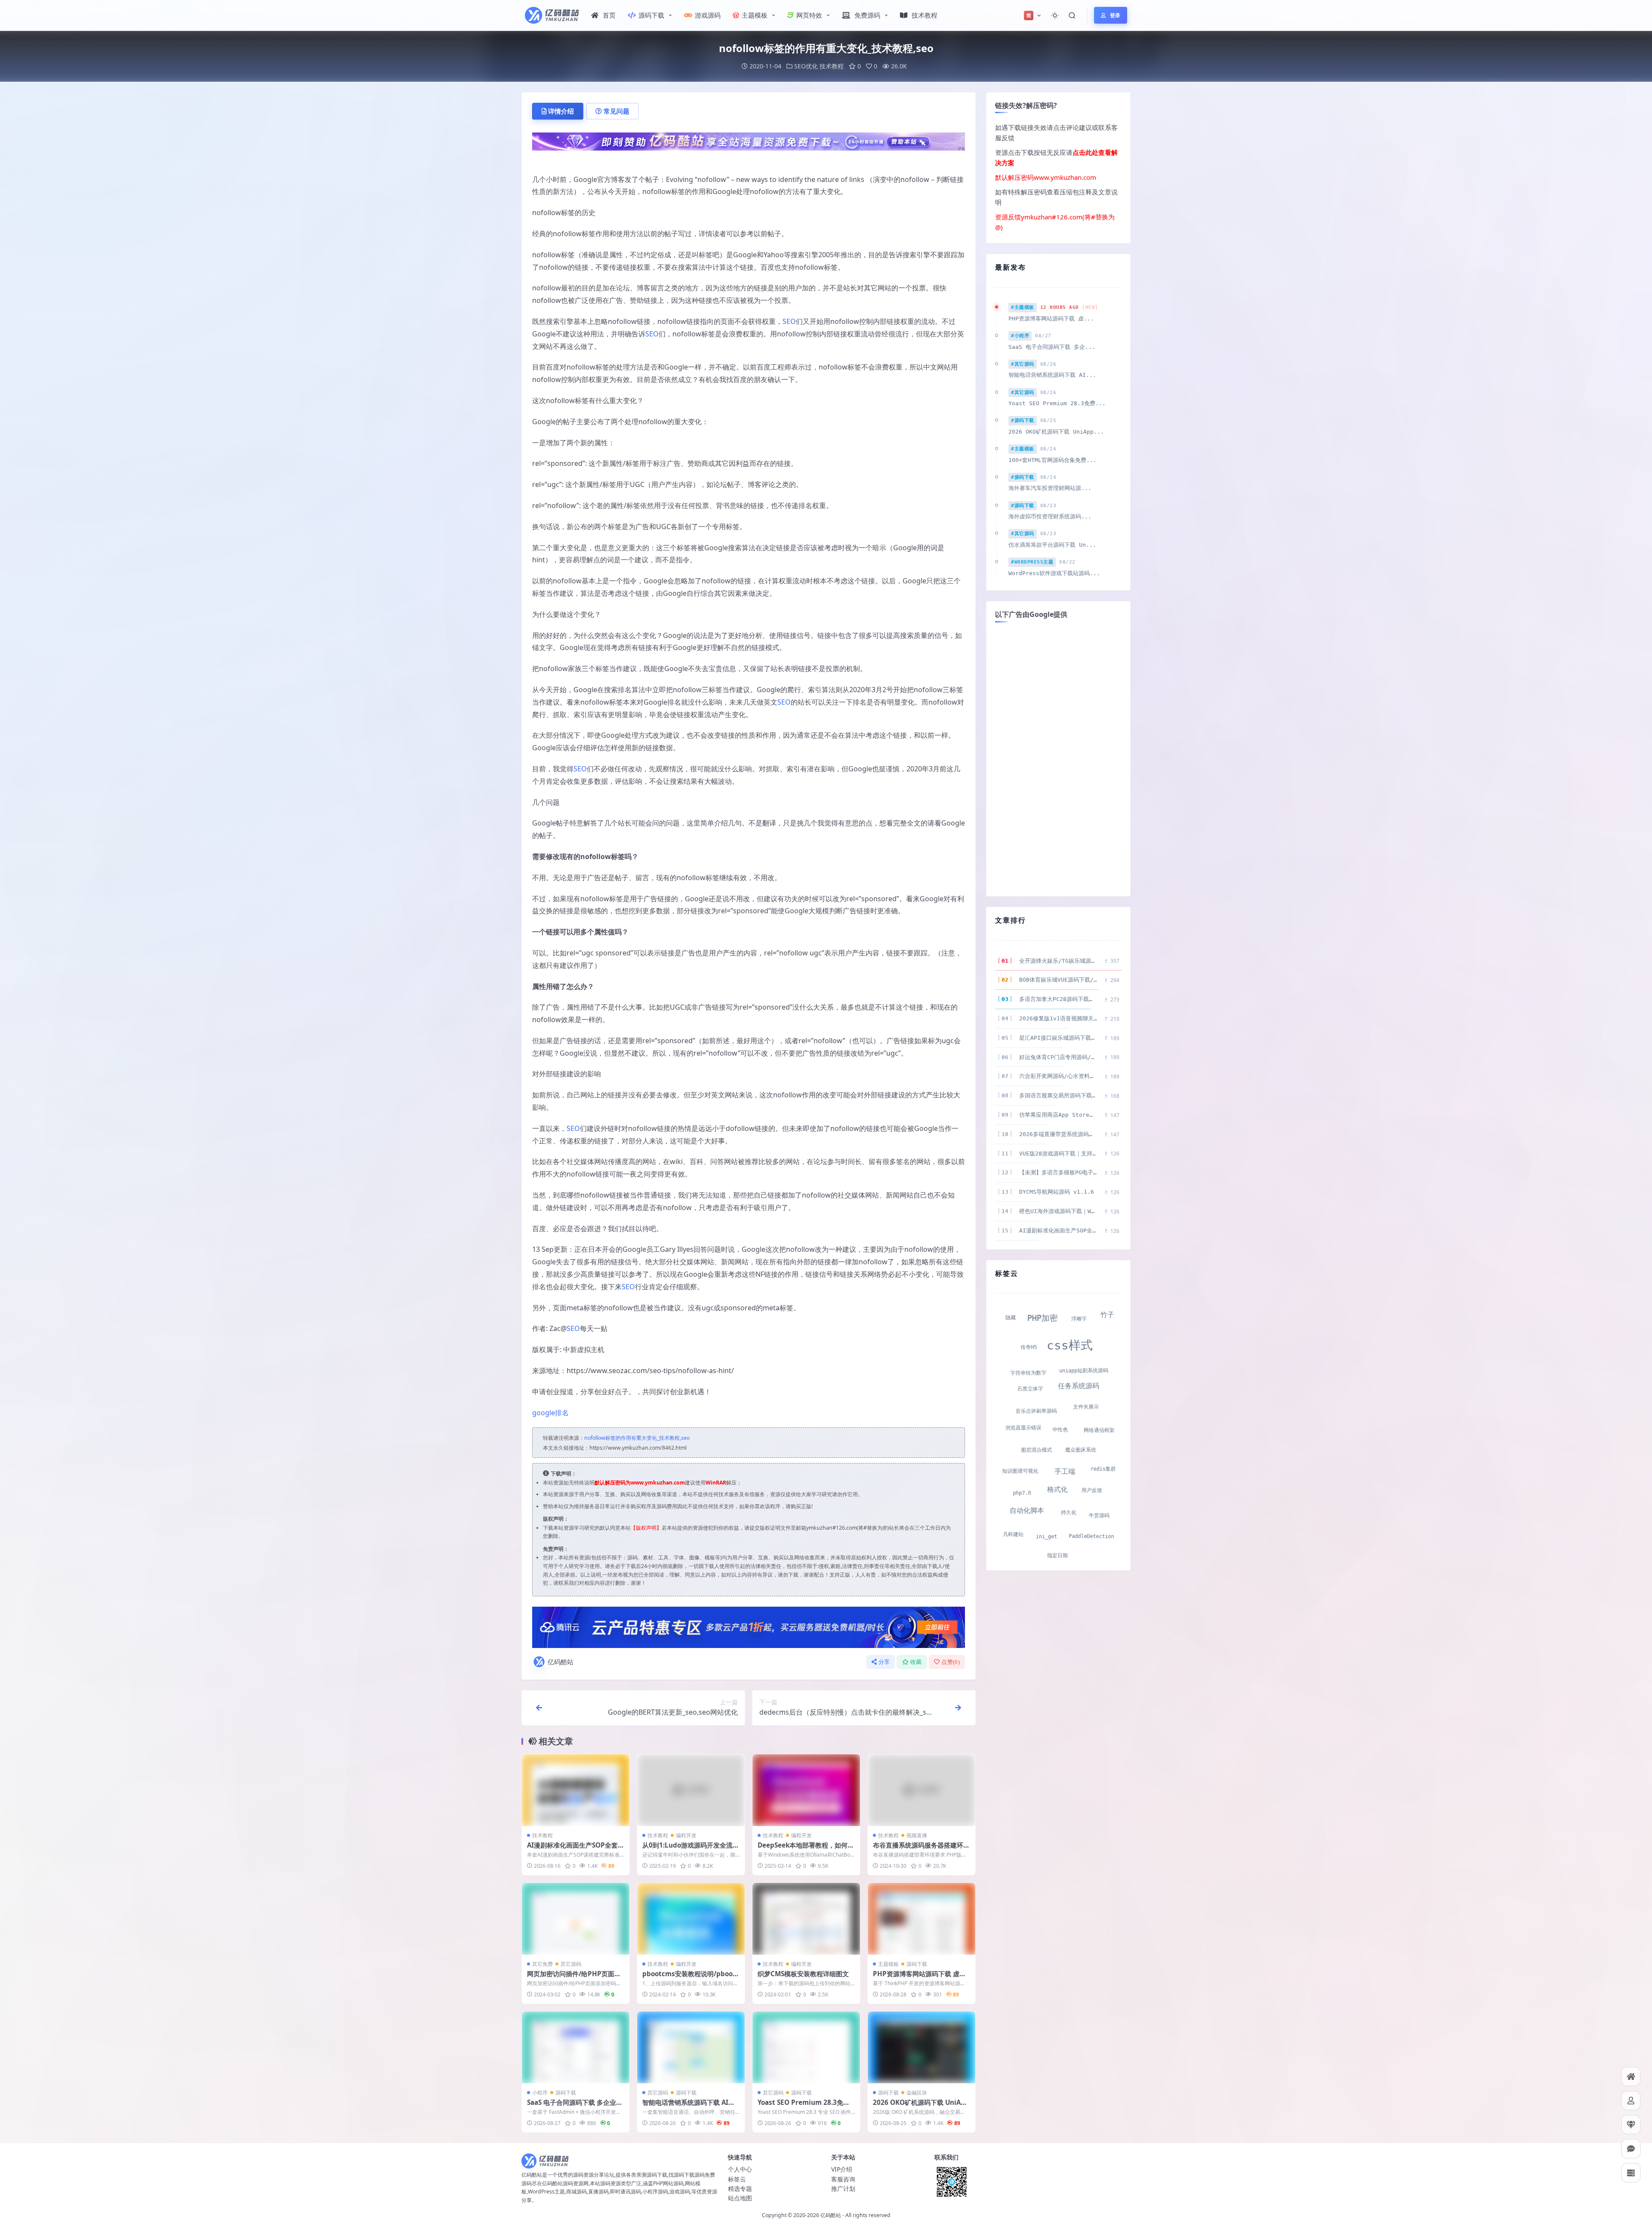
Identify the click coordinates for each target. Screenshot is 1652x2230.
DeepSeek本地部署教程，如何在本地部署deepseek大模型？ (806, 1849)
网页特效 (809, 15)
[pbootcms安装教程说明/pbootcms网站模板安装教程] (691, 1919)
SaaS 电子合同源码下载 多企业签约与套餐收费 (575, 2107)
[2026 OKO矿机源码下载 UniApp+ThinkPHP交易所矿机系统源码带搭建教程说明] (922, 2047)
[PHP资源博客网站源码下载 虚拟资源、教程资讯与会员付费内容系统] (922, 1919)
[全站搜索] (1072, 15)
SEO (789, 321)
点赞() (951, 1662)
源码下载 (651, 15)
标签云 (737, 2179)
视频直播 (917, 1835)
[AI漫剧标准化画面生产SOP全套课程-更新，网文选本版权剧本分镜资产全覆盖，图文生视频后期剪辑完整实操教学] (576, 1790)
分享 (884, 1662)
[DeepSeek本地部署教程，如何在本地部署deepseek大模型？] (806, 1790)
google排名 (550, 1413)
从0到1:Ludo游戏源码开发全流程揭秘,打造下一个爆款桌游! (691, 1849)
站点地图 (740, 2198)
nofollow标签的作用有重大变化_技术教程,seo (637, 1438)
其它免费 (542, 1964)
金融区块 (917, 2093)
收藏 (916, 1662)
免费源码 (867, 15)
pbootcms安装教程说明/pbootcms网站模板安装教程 (691, 1978)
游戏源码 (708, 15)
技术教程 (925, 15)
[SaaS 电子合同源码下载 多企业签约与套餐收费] (576, 2047)
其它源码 (571, 1964)
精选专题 (740, 2188)
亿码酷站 (561, 1662)
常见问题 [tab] (616, 111)
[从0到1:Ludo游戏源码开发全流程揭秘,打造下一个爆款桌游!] (691, 1790)
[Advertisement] (1058, 758)
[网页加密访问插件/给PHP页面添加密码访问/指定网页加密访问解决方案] (576, 1919)
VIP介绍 (842, 2169)
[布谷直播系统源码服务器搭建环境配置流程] (922, 1790)
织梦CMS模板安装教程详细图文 (803, 1974)
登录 (1115, 15)
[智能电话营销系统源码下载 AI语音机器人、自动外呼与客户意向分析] (691, 2047)
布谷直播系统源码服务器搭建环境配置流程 (921, 1849)
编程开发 (686, 1835)
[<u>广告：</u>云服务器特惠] (749, 1626)
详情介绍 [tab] (561, 111)
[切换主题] (1055, 15)
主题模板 (755, 15)
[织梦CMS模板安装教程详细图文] (806, 1919)
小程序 (540, 2093)
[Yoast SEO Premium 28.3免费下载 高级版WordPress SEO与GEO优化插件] (806, 2047)
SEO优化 (806, 66)
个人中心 (740, 2169)
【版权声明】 (646, 1528)
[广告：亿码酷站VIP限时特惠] (749, 141)
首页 (609, 15)
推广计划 (843, 2188)
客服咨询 (843, 2179)
